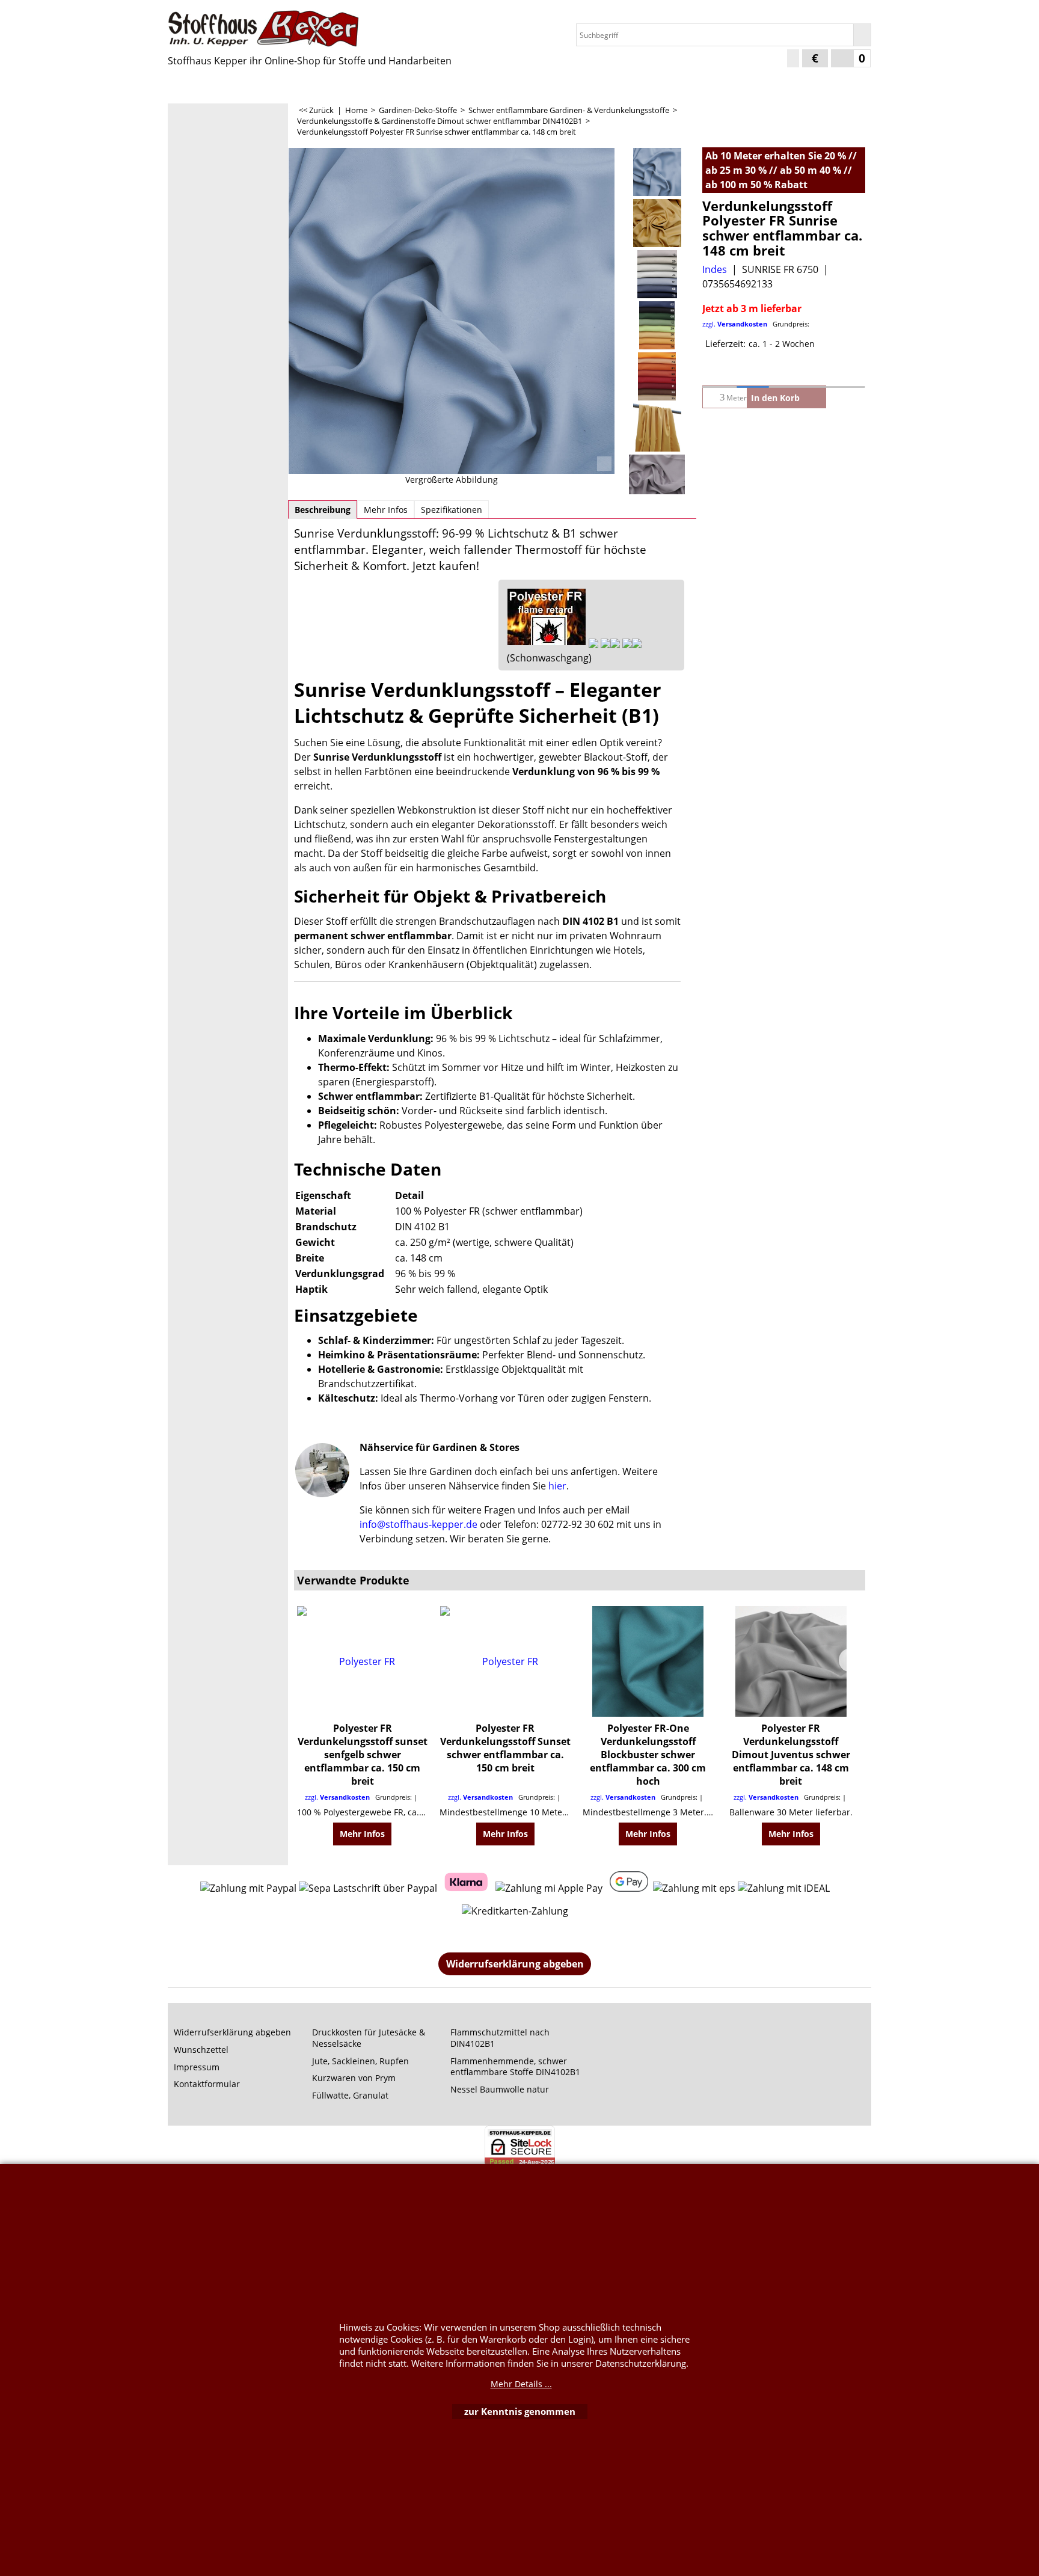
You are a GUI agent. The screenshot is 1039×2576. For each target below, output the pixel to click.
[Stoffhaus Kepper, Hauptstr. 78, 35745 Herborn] (273, 29)
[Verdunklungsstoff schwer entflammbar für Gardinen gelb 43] (657, 223)
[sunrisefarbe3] (657, 376)
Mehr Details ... (521, 2384)
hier (557, 1486)
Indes (715, 269)
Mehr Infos (386, 510)
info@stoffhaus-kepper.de (418, 1524)
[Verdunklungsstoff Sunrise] (452, 311)
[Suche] (862, 35)
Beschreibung (323, 510)
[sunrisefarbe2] (657, 325)
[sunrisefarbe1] (657, 274)
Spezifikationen (452, 510)
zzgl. (756, 324)
